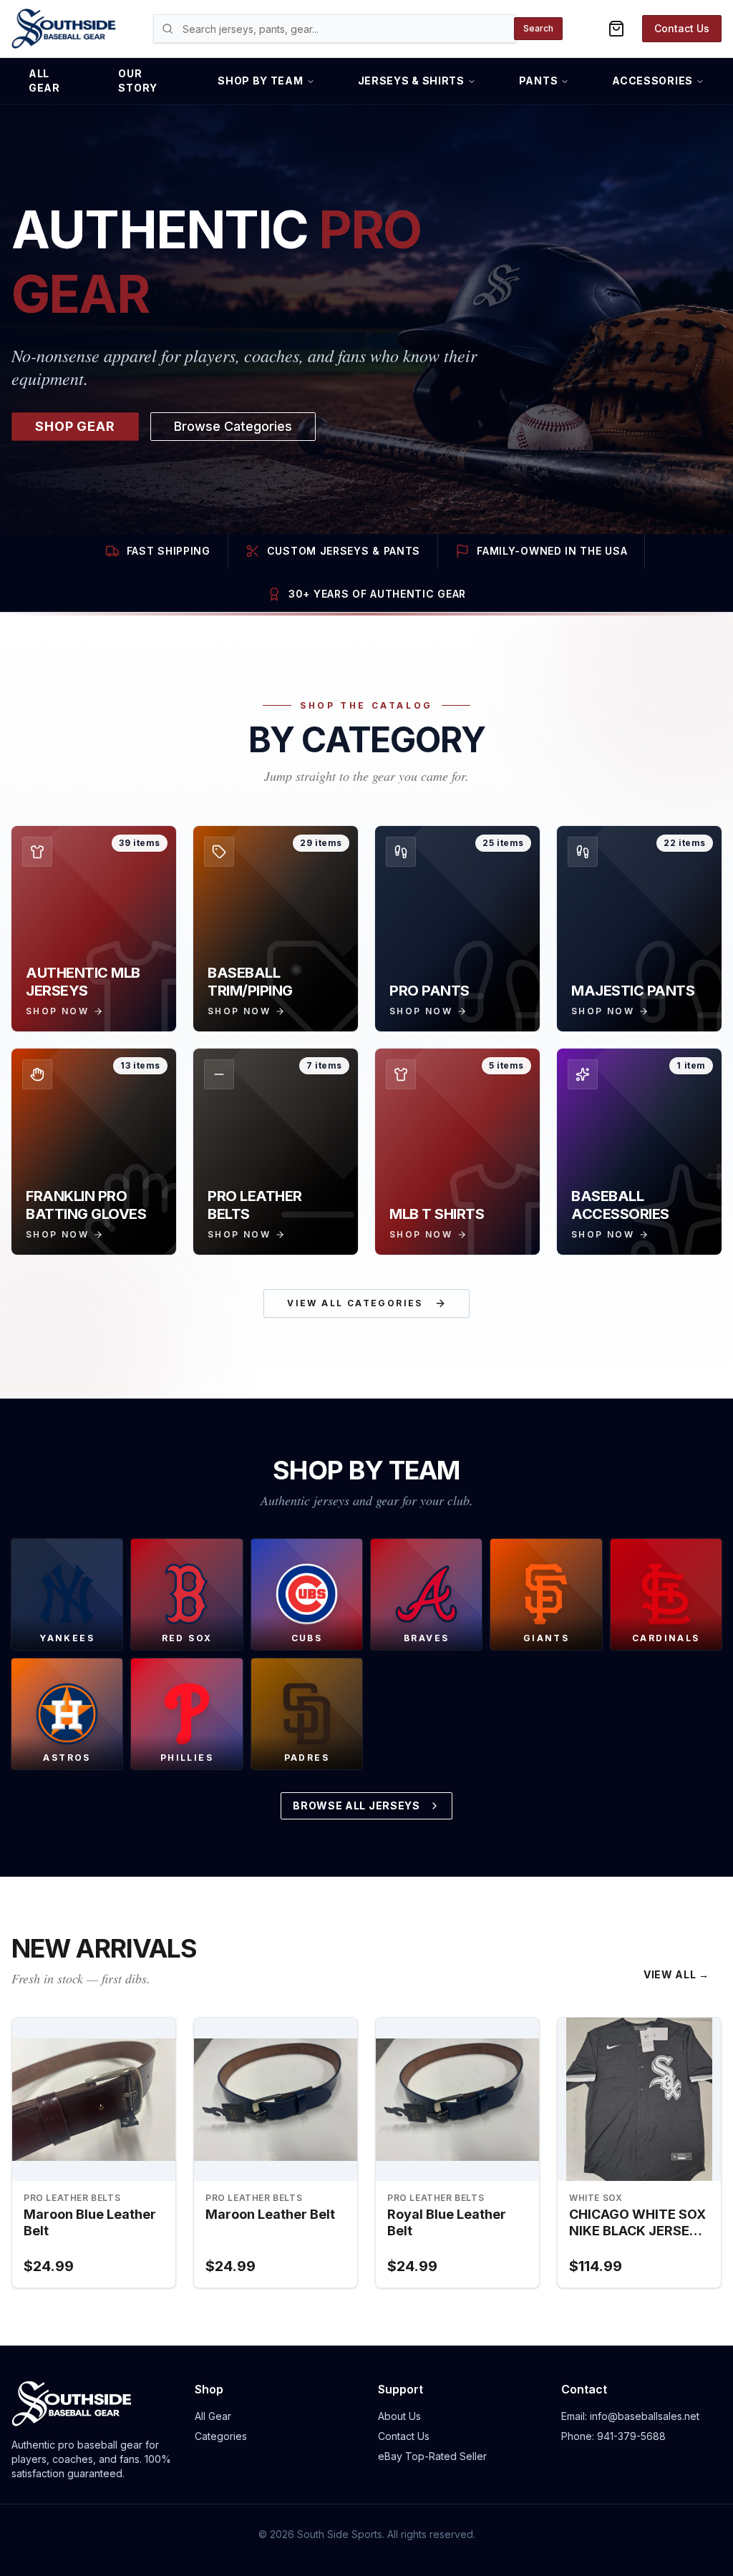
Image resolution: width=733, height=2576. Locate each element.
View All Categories (355, 1303)
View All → (676, 1974)
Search (538, 28)
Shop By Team (260, 81)
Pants (539, 81)
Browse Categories (233, 426)
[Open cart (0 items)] (616, 29)
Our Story (138, 81)
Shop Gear (75, 426)
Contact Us (682, 28)
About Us (399, 2416)
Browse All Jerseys (356, 1805)
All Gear (44, 81)
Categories (221, 2436)
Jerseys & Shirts (411, 81)
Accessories (652, 81)
